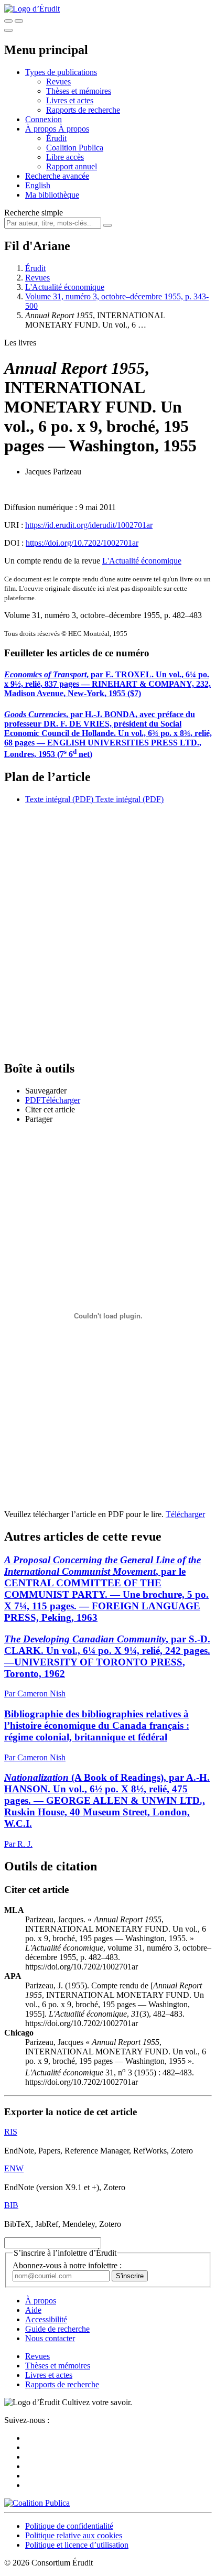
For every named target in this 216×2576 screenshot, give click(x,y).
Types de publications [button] (61, 72)
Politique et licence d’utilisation (77, 2545)
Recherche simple (34, 213)
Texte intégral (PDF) (59, 799)
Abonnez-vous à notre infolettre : (67, 2265)
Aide (33, 2310)
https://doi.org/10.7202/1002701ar (82, 543)
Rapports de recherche (83, 110)
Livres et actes (70, 100)
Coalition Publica (75, 148)
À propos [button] (42, 129)
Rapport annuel (72, 166)
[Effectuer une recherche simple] (8, 21)
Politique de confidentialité (69, 2526)
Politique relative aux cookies (74, 2535)
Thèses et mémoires (79, 91)
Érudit (56, 138)
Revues (58, 82)
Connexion (44, 119)
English (38, 185)
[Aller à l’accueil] (32, 9)
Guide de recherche (57, 2329)
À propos (74, 129)
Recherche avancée (57, 176)
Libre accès (65, 157)
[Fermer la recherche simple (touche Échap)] (19, 21)
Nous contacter (50, 2338)
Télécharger (185, 1514)
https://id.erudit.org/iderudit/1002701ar (89, 525)
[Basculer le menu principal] (8, 30)
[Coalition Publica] (37, 2503)
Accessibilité (46, 2319)
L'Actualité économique (65, 287)
